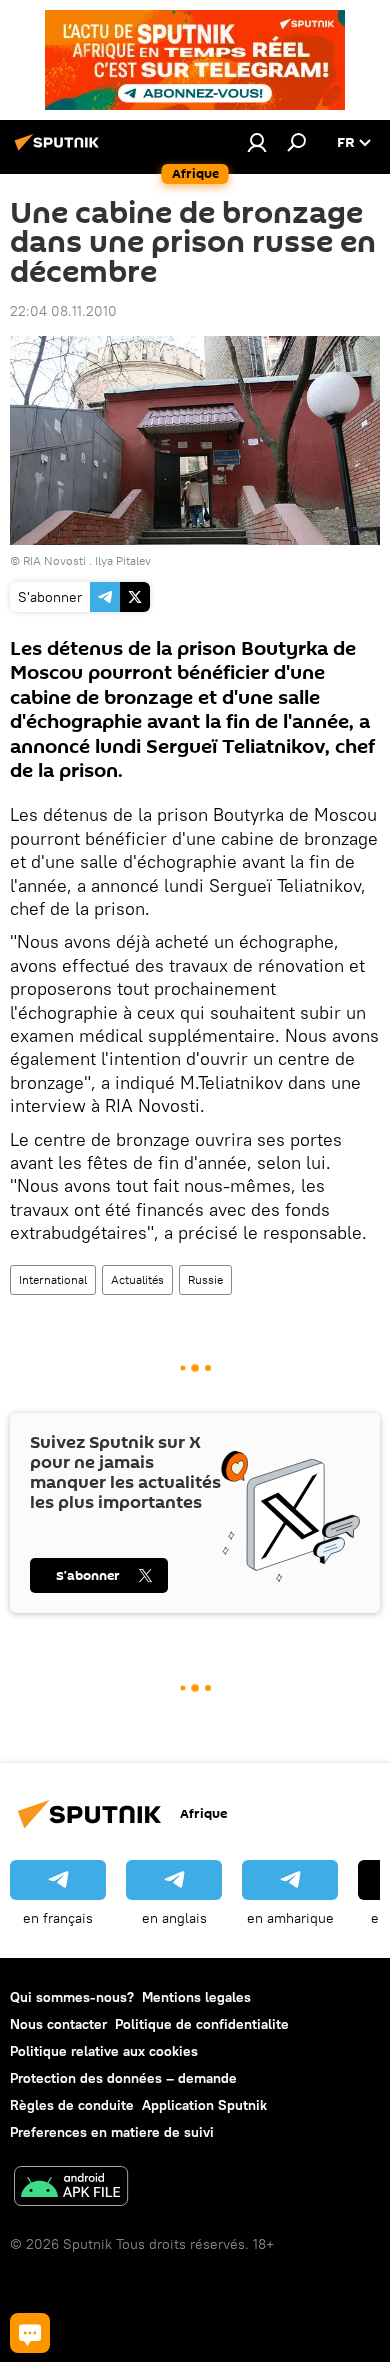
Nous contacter (58, 2024)
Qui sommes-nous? (72, 1997)
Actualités (137, 1279)
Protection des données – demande (123, 2078)
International (53, 1279)
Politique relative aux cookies (104, 2051)
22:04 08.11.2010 (63, 311)
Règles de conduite (72, 2105)
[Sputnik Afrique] (60, 150)
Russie (205, 1279)
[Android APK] (71, 2188)
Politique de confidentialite (202, 2024)
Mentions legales (196, 1997)
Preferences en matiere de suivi (112, 2132)
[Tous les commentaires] (30, 2333)
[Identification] (257, 142)
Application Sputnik (204, 2105)
